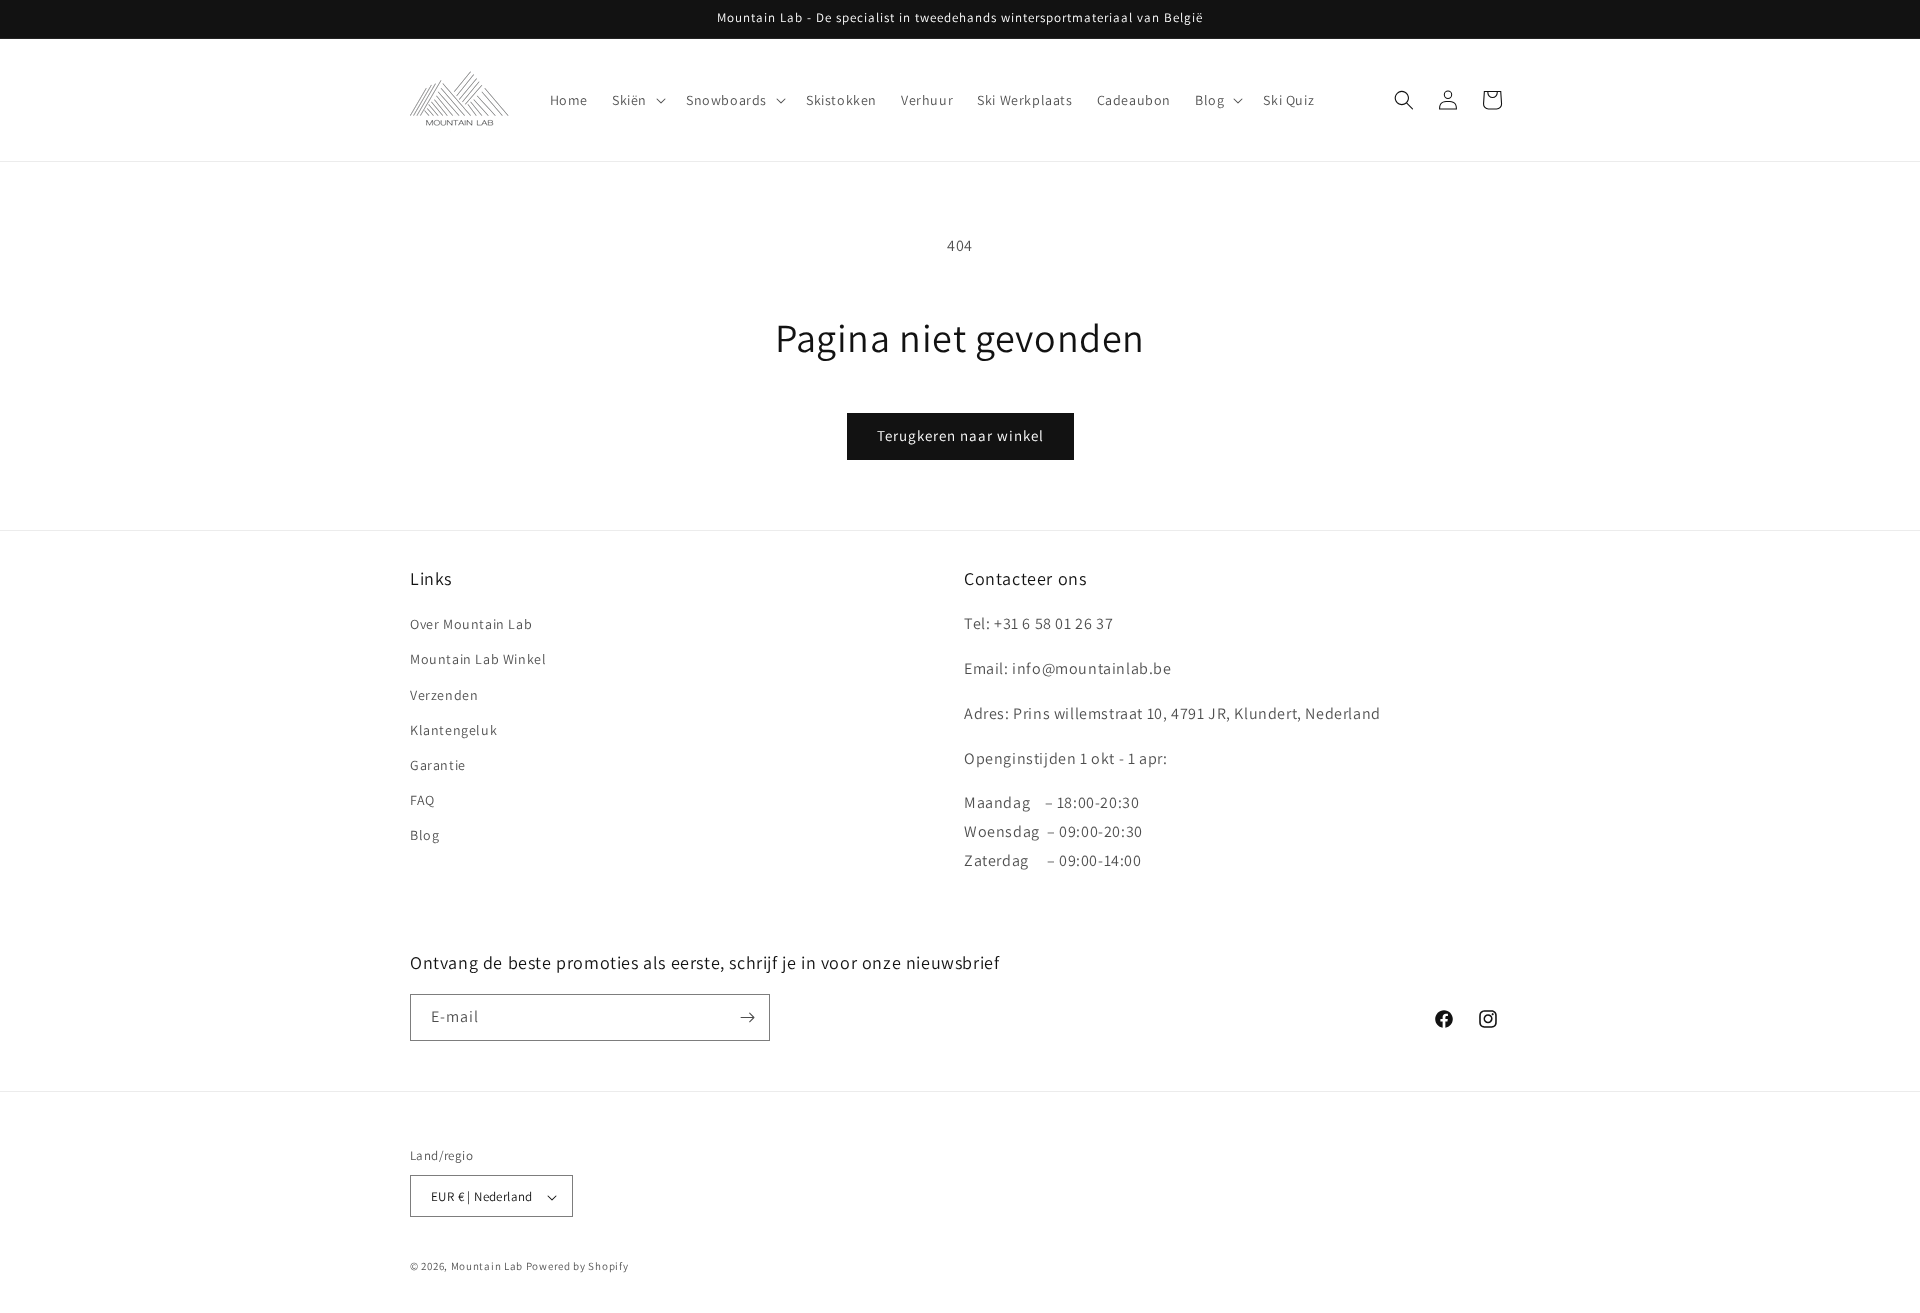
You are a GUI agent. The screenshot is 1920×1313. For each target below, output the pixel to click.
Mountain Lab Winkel (478, 660)
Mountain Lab (487, 1267)
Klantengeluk (453, 730)
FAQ (422, 800)
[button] (637, 100)
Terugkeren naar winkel (960, 435)
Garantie (438, 765)
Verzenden (444, 695)
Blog (424, 835)
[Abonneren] (747, 1017)
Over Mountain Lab (471, 624)
